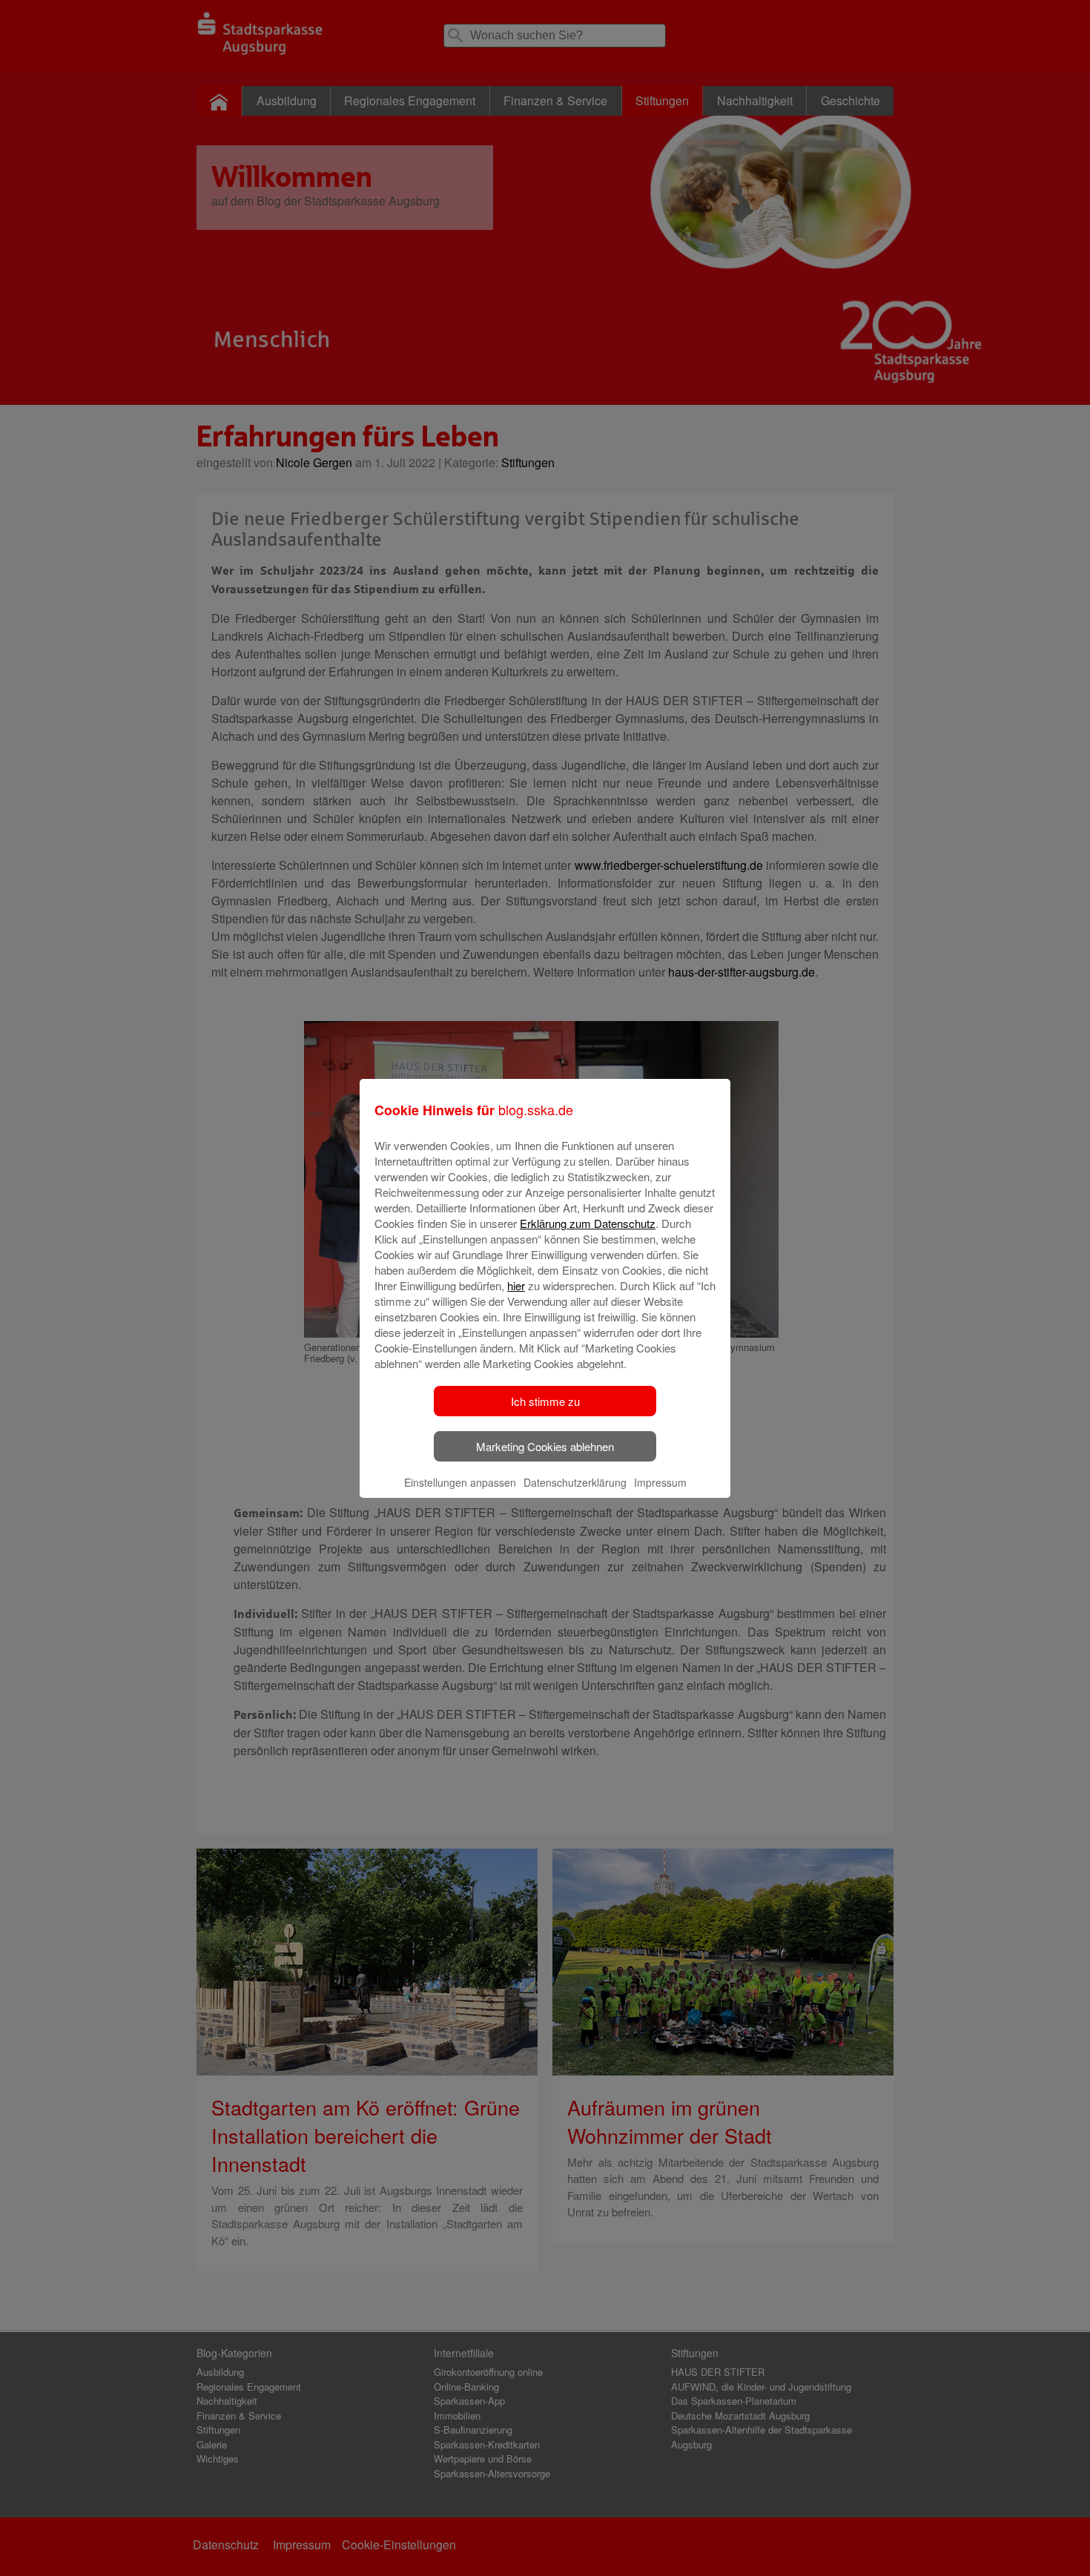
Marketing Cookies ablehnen (545, 1446)
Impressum (660, 1482)
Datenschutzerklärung (575, 1482)
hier (516, 1285)
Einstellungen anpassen (460, 1482)
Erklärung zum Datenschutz (588, 1223)
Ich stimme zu (545, 1401)
